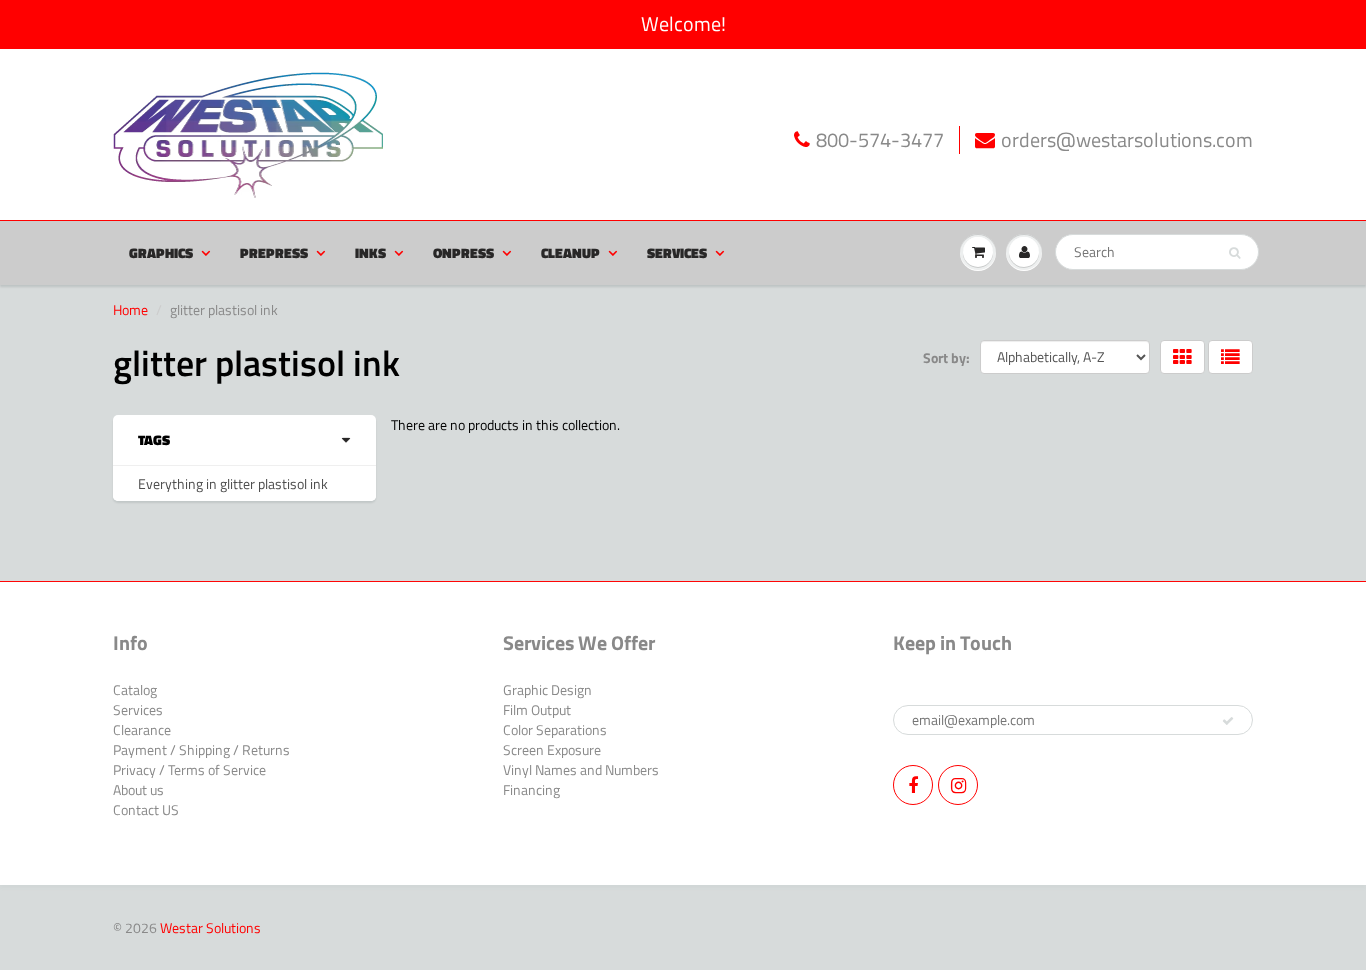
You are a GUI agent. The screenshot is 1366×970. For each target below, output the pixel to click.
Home (130, 309)
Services (677, 252)
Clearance (142, 729)
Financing (531, 789)
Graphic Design (547, 689)
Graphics (161, 252)
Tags (154, 440)
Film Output (537, 709)
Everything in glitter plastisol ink (233, 483)
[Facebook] (913, 785)
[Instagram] (958, 785)
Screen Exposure (552, 749)
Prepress (274, 252)
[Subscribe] (1228, 721)
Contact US (146, 809)
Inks (370, 252)
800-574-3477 (880, 140)
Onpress (463, 252)
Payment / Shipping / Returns (201, 749)
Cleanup (570, 252)
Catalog (135, 689)
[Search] (1234, 253)
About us (138, 789)
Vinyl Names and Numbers (581, 769)
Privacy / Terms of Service (189, 769)
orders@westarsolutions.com (1127, 140)
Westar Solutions (210, 927)
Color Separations (555, 729)
